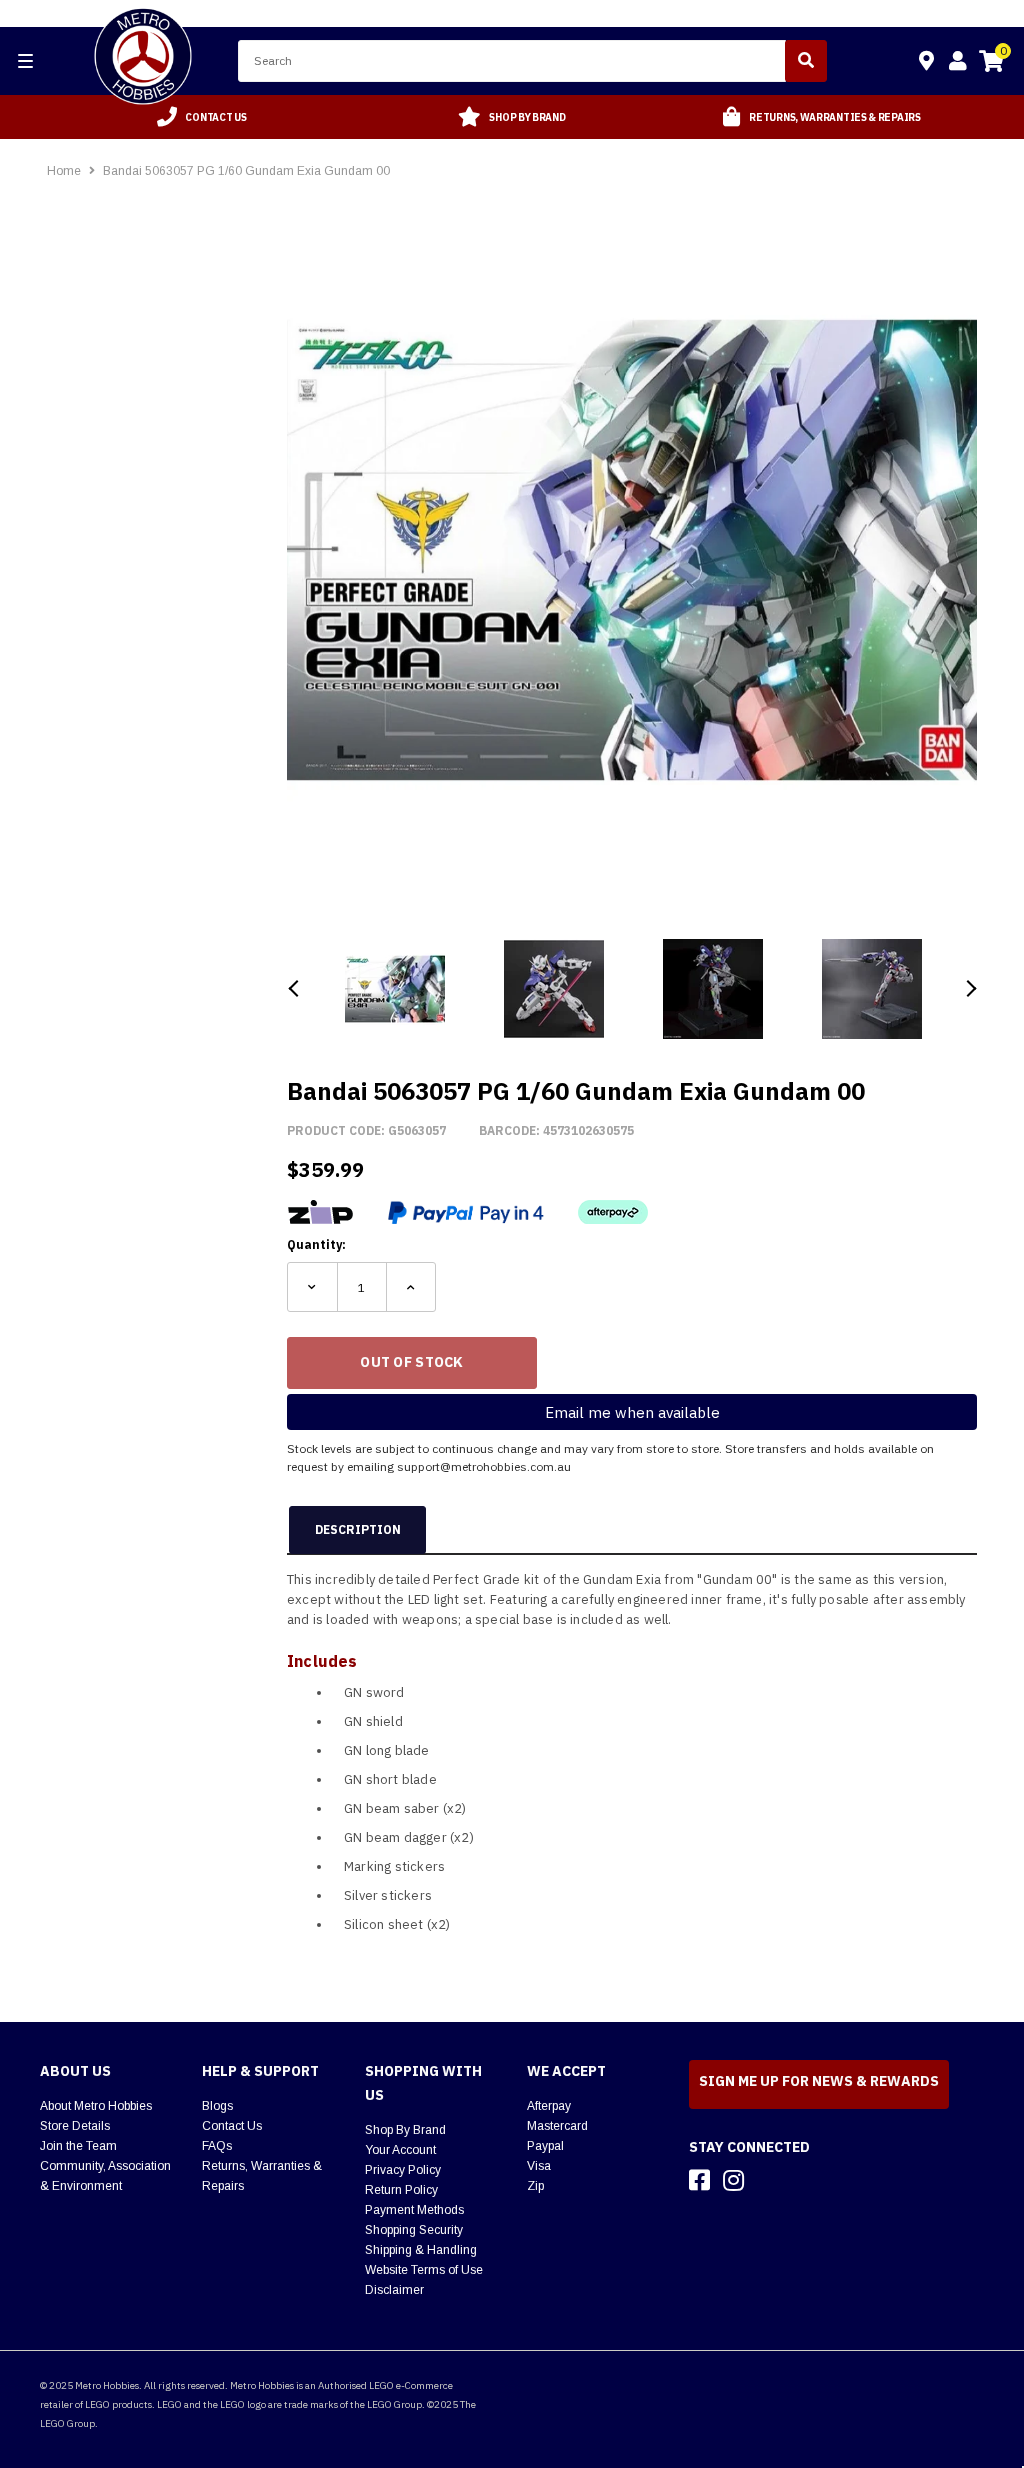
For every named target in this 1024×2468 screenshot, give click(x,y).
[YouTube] (769, 2180)
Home (64, 171)
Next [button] (969, 988)
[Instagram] (733, 2180)
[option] (202, 117)
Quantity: (316, 1244)
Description (358, 1529)
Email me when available (632, 1412)
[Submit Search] (806, 61)
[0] (991, 64)
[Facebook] (699, 2180)
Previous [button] (294, 988)
